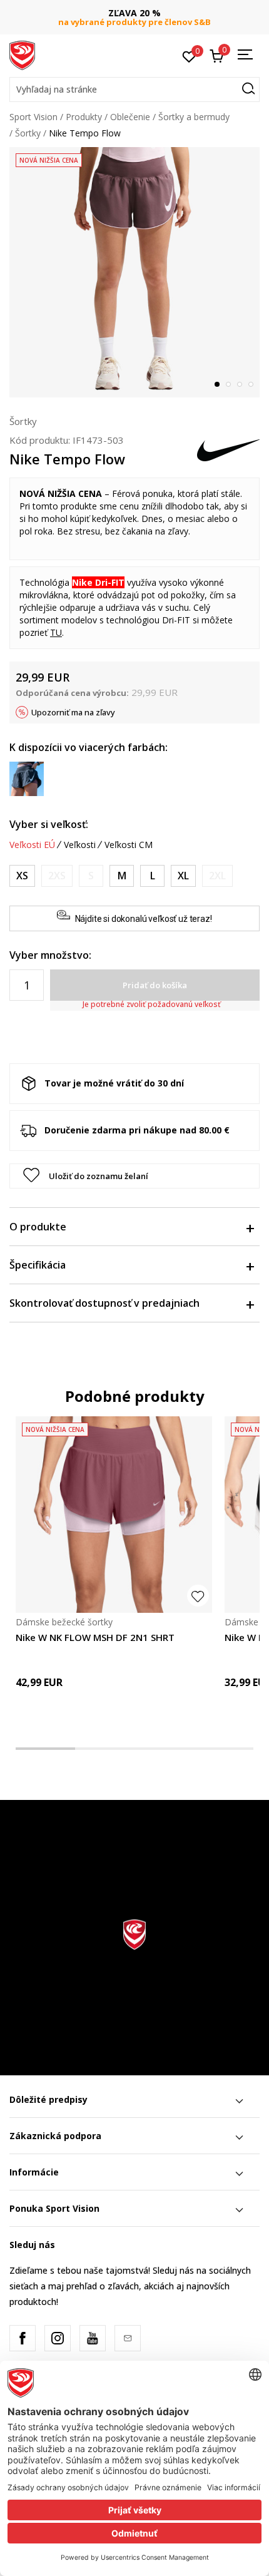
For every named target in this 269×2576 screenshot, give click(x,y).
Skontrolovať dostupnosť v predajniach (104, 1303)
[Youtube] (93, 2338)
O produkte (38, 1227)
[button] (134, 89)
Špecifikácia (38, 1265)
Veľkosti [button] (80, 845)
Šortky (28, 133)
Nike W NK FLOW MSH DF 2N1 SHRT (95, 1637)
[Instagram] (58, 2338)
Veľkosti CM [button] (129, 845)
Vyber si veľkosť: (49, 824)
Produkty (84, 117)
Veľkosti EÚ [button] (32, 845)
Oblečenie (130, 117)
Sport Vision (33, 117)
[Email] (128, 2338)
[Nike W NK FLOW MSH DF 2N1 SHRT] (114, 1515)
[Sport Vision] (22, 54)
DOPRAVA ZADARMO (139, 13)
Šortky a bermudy (194, 117)
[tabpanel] (134, 272)
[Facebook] (23, 2338)
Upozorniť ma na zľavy (73, 712)
